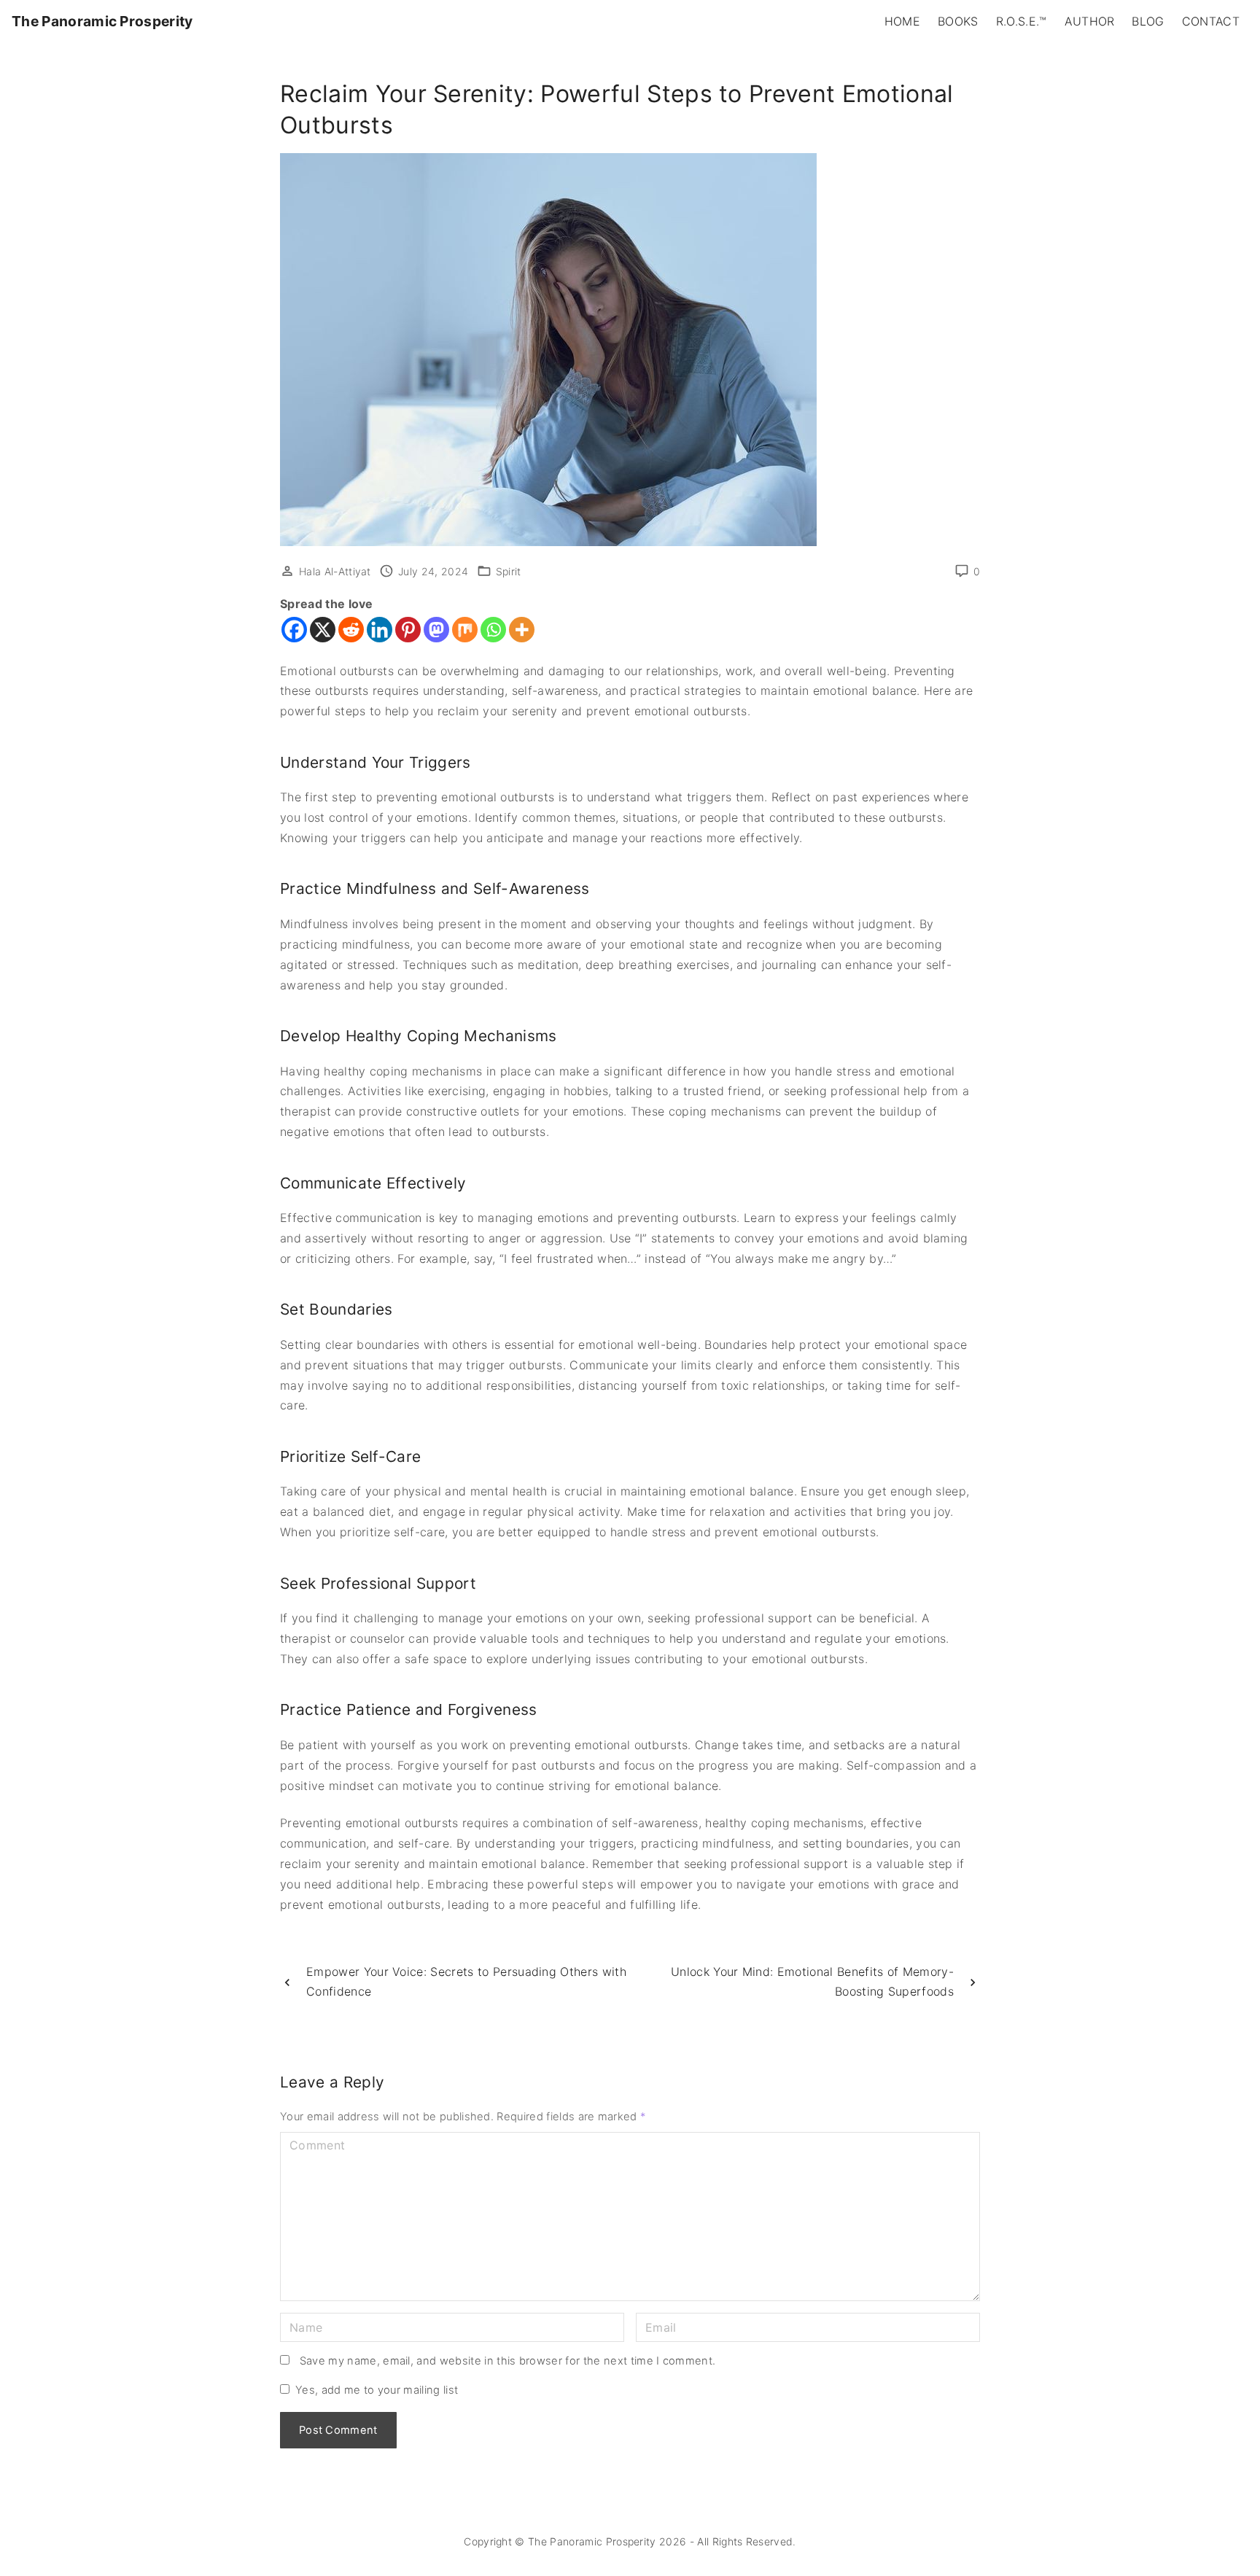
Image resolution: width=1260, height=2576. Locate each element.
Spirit (509, 571)
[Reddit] (351, 630)
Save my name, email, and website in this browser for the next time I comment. (508, 2361)
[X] (323, 630)
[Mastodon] (436, 630)
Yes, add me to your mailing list (375, 2390)
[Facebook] (294, 630)
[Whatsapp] (493, 630)
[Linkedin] (380, 630)
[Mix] (465, 630)
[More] (522, 630)
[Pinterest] (408, 630)
